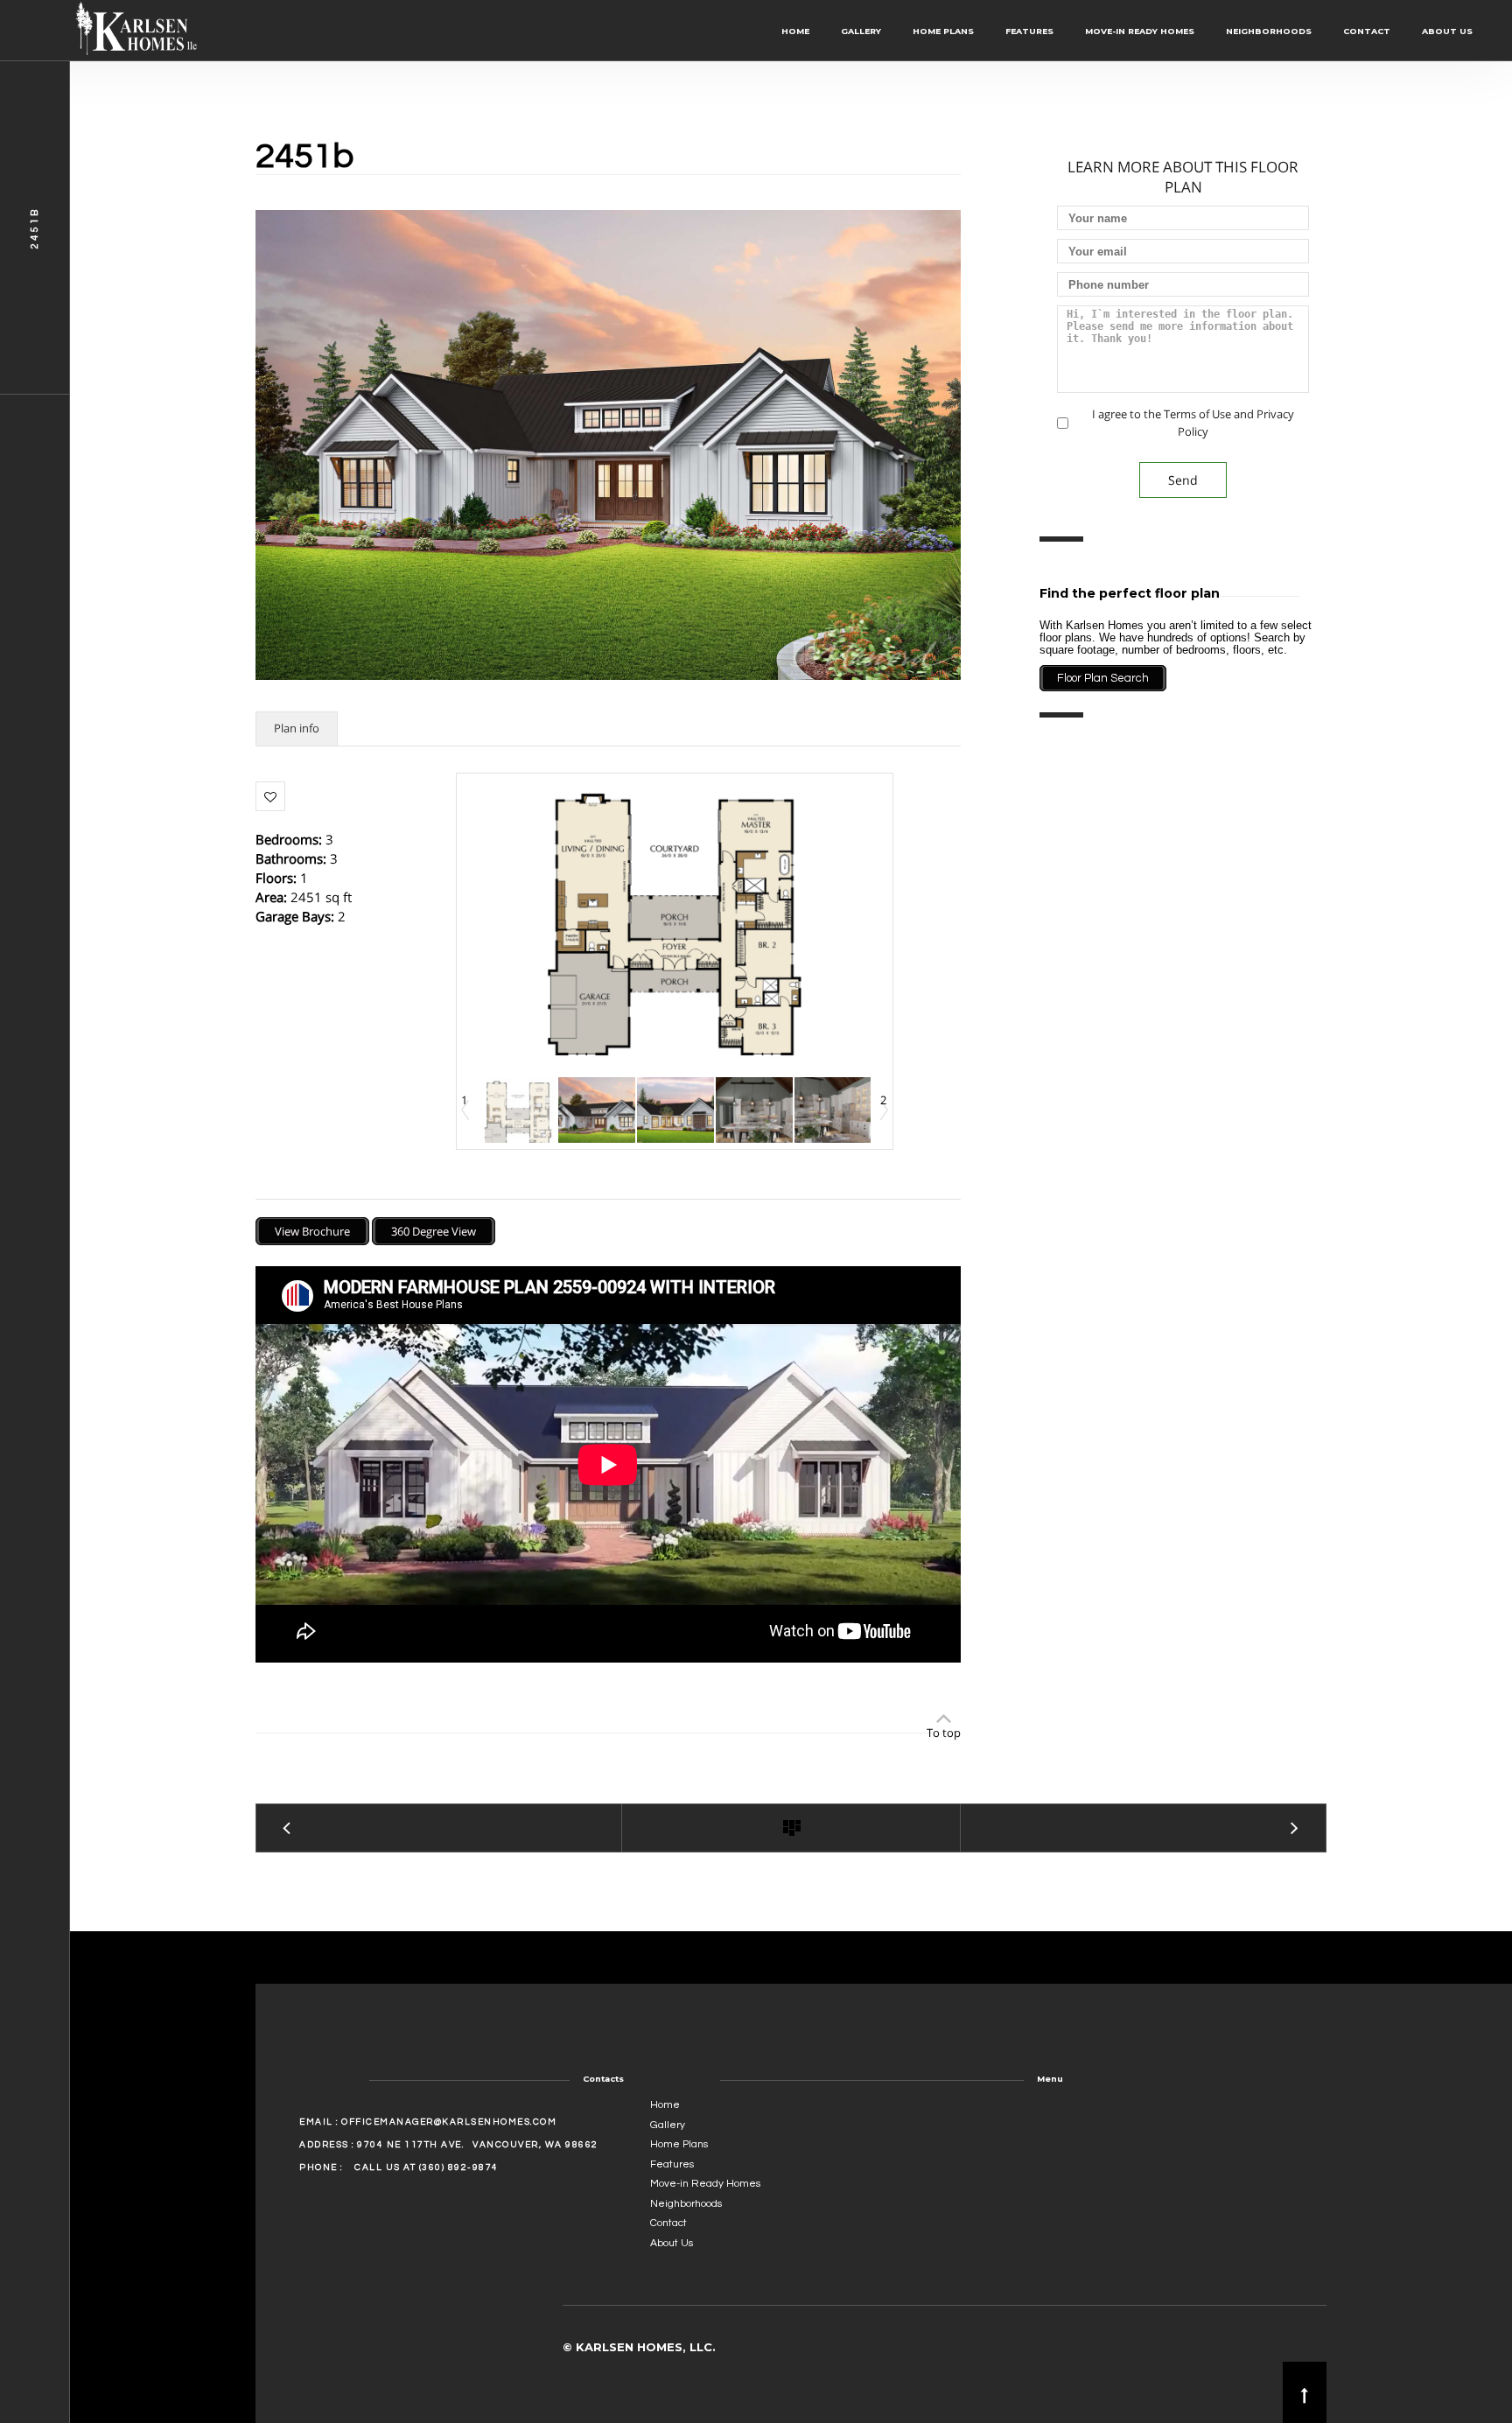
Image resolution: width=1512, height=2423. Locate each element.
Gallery (861, 31)
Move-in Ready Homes (1140, 31)
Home (795, 31)
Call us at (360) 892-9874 (427, 2167)
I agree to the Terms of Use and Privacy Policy (1193, 422)
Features (1029, 31)
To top (944, 1733)
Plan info (297, 728)
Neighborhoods (1269, 31)
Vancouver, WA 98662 (535, 2145)
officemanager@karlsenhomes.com (449, 2122)
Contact (1367, 31)
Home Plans (943, 31)
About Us (1447, 31)
